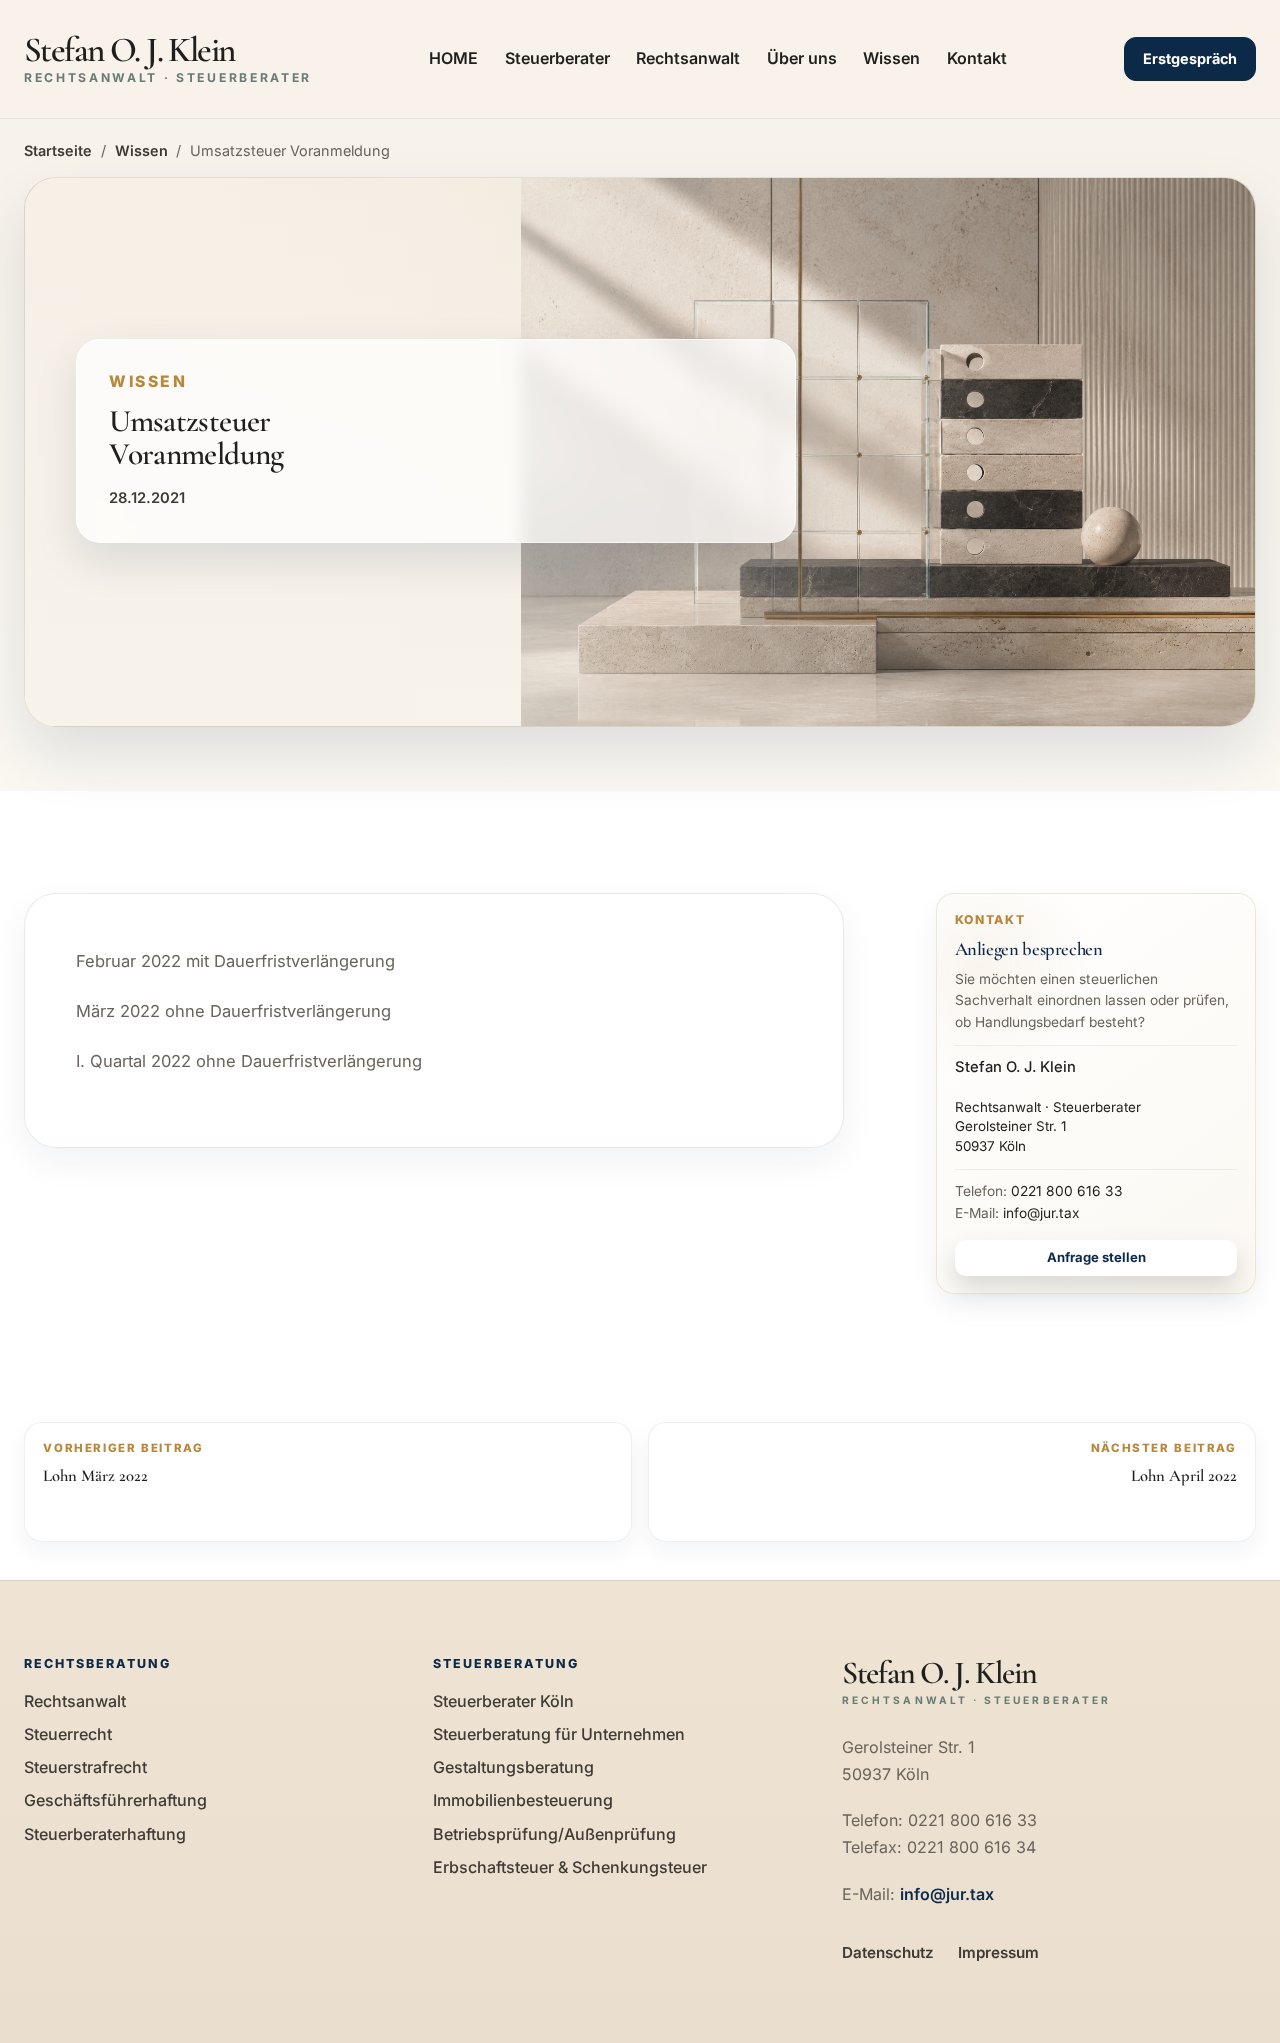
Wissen (891, 58)
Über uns (802, 58)
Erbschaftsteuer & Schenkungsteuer (570, 1867)
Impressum (998, 1952)
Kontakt (977, 58)
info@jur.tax (1041, 1213)
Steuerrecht (68, 1734)
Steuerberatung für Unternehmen (559, 1734)
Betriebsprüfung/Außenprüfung (554, 1834)
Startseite (58, 150)
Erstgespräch (1190, 58)
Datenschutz (888, 1952)
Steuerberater (557, 58)
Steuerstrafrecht (85, 1767)
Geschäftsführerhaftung (115, 1800)
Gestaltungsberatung (513, 1767)
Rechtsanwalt (688, 58)
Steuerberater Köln (503, 1701)
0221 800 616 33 (1067, 1191)
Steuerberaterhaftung (105, 1834)
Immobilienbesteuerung (523, 1800)
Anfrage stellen (1096, 1257)
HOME (453, 58)
